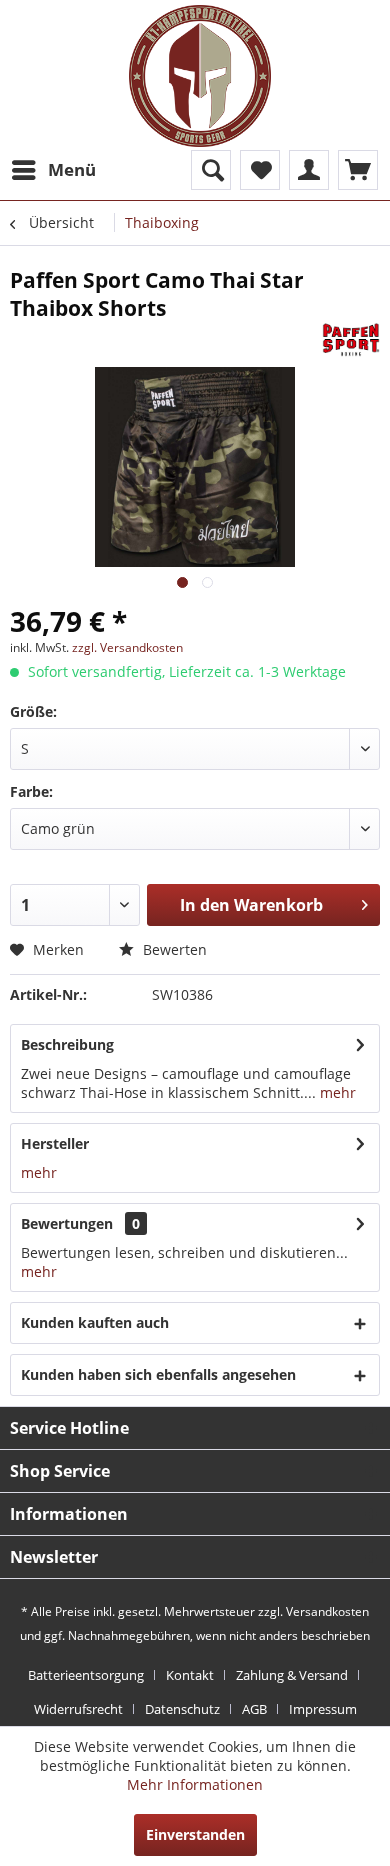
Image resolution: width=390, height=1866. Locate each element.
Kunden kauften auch (95, 1322)
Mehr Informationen (195, 1784)
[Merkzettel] (260, 170)
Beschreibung (67, 1044)
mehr (336, 1092)
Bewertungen (67, 1223)
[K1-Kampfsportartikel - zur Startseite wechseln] (200, 76)
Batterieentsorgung (86, 1675)
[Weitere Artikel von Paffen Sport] (351, 339)
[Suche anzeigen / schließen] (211, 170)
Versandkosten (327, 1611)
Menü (72, 169)
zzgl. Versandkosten (127, 647)
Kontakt (190, 1675)
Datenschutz (182, 1709)
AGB (254, 1709)
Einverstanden (195, 1834)
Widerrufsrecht (78, 1709)
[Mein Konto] (309, 170)
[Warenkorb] (358, 170)
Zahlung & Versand (292, 1675)
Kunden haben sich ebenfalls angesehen (158, 1374)
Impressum (323, 1709)
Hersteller (55, 1143)
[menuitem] (53, 170)
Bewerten (173, 949)
